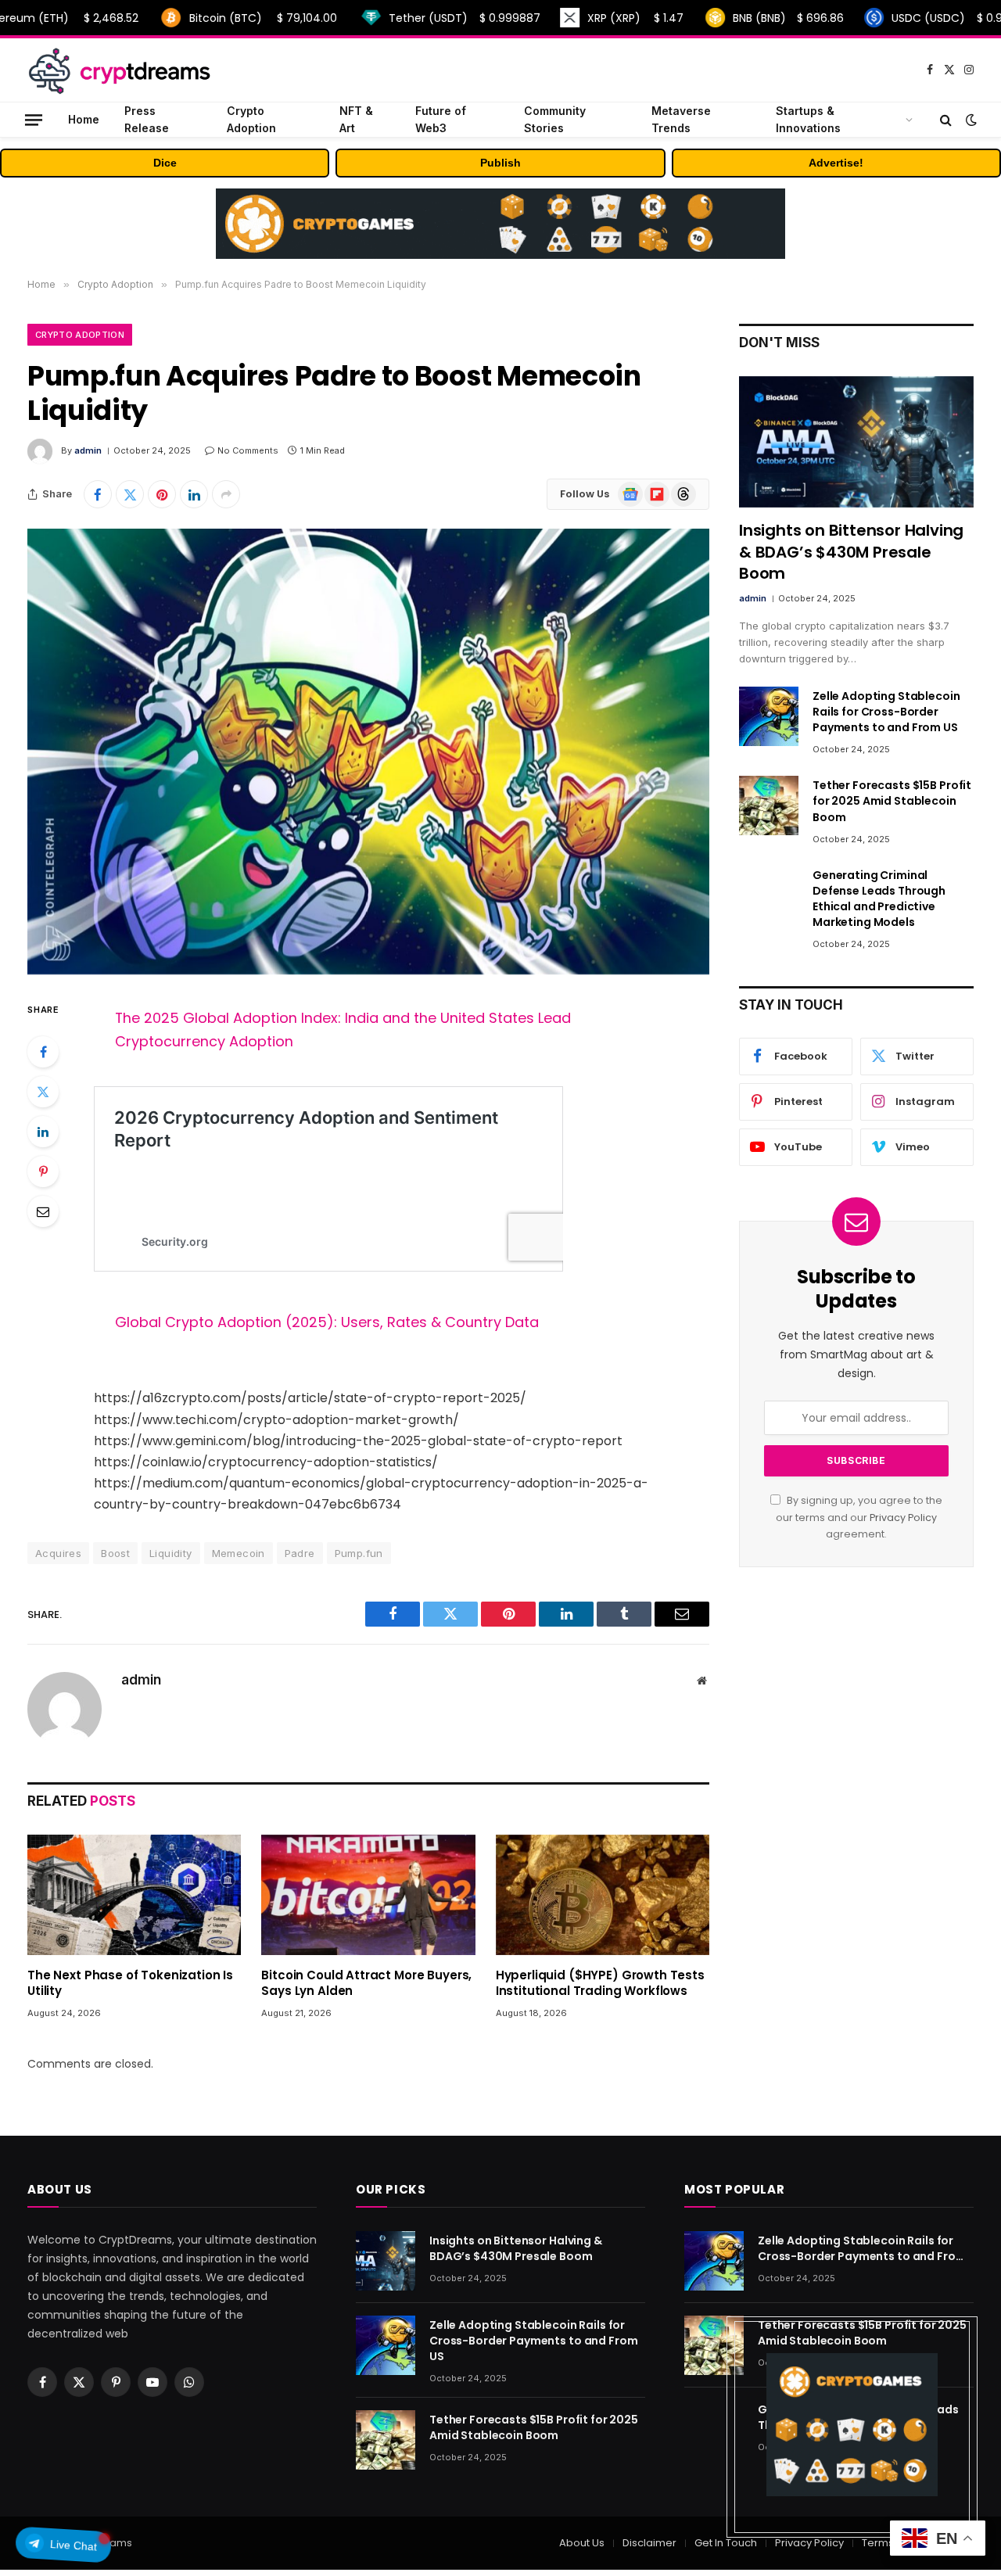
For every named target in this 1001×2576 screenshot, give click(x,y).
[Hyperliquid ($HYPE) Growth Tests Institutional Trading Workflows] (603, 1895)
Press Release (147, 119)
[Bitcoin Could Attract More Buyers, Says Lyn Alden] (368, 1895)
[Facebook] (43, 1052)
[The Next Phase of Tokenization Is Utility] (134, 1895)
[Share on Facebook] (98, 494)
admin (88, 450)
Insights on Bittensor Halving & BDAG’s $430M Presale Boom (851, 552)
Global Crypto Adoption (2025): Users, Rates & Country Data (327, 1322)
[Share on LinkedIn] (194, 494)
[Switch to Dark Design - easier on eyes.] (970, 120)
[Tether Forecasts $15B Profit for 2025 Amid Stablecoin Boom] (769, 805)
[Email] (43, 1211)
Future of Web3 (441, 119)
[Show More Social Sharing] (226, 494)
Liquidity (171, 1553)
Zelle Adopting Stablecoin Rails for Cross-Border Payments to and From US (886, 712)
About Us (582, 2543)
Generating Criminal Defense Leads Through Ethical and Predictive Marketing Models (879, 899)
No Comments (248, 450)
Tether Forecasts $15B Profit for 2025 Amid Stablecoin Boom (892, 801)
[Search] (946, 120)
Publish (500, 163)
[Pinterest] (43, 1171)
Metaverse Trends (681, 119)
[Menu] (34, 119)
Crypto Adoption (251, 119)
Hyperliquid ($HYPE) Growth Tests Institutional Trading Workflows (600, 1983)
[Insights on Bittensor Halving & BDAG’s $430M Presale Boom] (856, 442)
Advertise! (836, 163)
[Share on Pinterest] (162, 494)
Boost (115, 1553)
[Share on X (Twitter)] (130, 494)
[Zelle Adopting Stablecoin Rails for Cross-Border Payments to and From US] (769, 716)
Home (84, 119)
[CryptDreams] (119, 70)
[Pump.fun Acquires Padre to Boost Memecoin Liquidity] (368, 752)
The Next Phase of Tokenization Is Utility (130, 1983)
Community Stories (555, 119)
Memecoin (239, 1553)
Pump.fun (359, 1553)
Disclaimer (649, 2543)
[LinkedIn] (43, 1132)
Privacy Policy (903, 1518)
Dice (165, 163)
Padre (300, 1553)
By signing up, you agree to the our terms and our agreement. (859, 1517)
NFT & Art (356, 119)
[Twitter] (43, 1092)
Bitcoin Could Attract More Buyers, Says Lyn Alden (366, 1983)
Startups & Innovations (808, 119)
